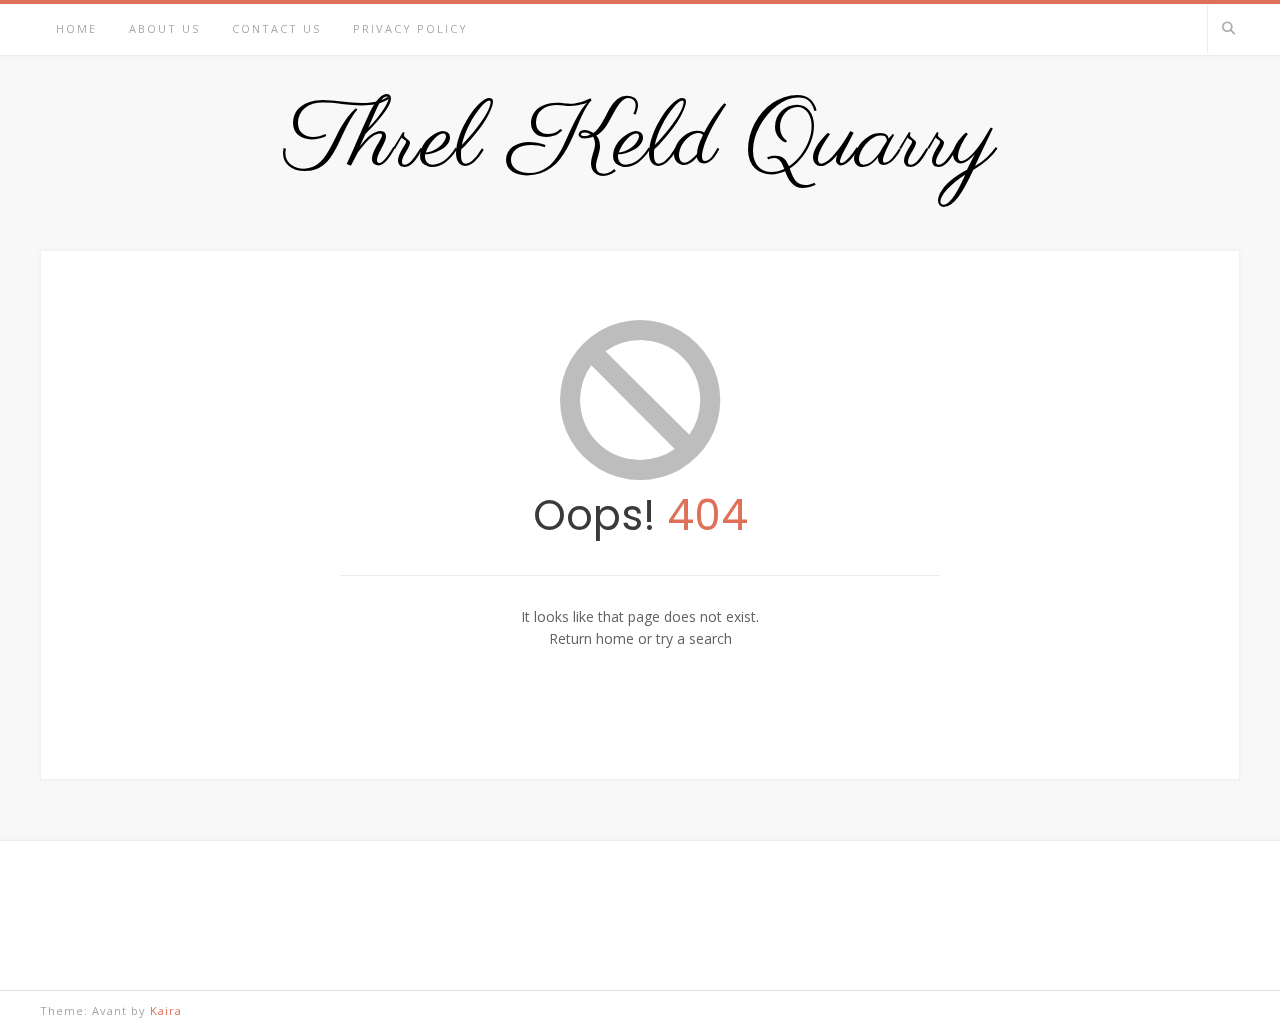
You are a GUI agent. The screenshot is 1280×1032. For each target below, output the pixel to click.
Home (76, 28)
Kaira (166, 1010)
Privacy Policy (410, 28)
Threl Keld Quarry (640, 143)
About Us (164, 28)
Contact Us (276, 28)
